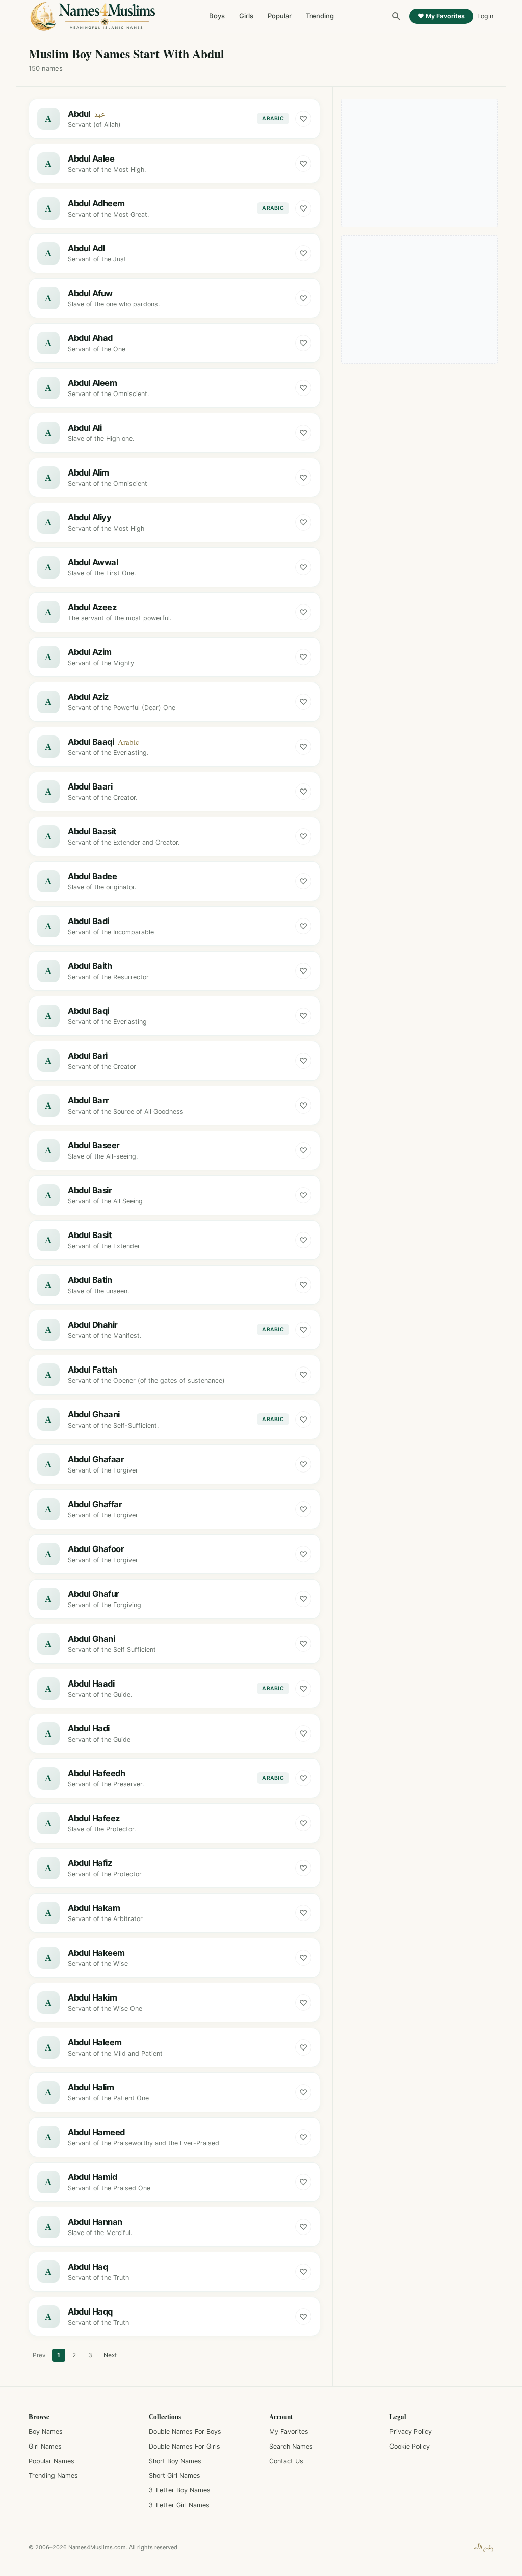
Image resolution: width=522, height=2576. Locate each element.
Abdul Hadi (89, 1728)
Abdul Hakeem (96, 1953)
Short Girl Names (175, 2475)
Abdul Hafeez (94, 1818)
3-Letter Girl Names (179, 2505)
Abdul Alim (88, 472)
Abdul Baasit (92, 831)
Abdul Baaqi (91, 742)
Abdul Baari (90, 786)
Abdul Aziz (88, 697)
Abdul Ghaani (94, 1414)
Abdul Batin (90, 1280)
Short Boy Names (175, 2461)
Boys (217, 16)
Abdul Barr (88, 1100)
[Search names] (396, 16)
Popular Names (51, 2461)
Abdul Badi (88, 921)
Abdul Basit (89, 1235)
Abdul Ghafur (94, 1594)
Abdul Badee (92, 876)
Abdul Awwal (93, 562)
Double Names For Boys (185, 2432)
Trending (320, 16)
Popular (280, 16)
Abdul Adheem (96, 203)
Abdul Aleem (92, 383)
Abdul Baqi (88, 1011)
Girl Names (45, 2446)
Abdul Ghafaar (96, 1459)
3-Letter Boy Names (180, 2490)
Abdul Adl (86, 248)
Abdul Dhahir (93, 1325)
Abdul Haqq (90, 2311)
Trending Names (53, 2475)
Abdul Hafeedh (97, 1773)
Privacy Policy (411, 2432)
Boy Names (46, 2432)
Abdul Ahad (90, 338)
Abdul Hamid (92, 2177)
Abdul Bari (88, 1056)
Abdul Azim (90, 652)
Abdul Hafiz (90, 1863)
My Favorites (289, 2432)
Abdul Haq (88, 2267)
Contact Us (286, 2461)
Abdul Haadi (91, 1684)
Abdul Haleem (95, 2042)
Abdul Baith (90, 966)
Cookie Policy (410, 2446)
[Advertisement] (420, 163)
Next (110, 2355)
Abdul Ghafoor (96, 1549)
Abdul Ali (85, 428)
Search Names (291, 2446)
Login (485, 16)
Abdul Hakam (94, 1908)
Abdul (79, 114)
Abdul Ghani (91, 1639)
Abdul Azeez (92, 607)
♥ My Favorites (441, 16)
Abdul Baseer (94, 1145)
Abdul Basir (90, 1190)
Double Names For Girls (185, 2446)
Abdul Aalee (91, 159)
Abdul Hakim (92, 1997)
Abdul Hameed (96, 2132)
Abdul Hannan (95, 2222)
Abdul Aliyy (89, 517)
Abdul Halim (91, 2087)
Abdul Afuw (90, 293)
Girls (246, 16)
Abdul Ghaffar (95, 1504)
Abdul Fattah (93, 1370)
